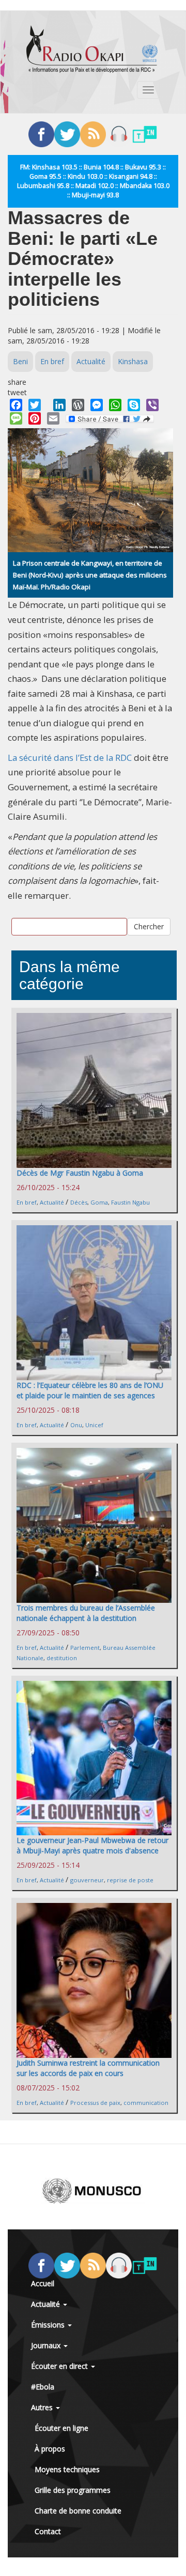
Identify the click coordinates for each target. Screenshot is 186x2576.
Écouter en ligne (61, 2428)
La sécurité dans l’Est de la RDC (70, 758)
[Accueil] (92, 49)
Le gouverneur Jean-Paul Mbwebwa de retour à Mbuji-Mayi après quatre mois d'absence (92, 1845)
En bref (52, 361)
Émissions (49, 2325)
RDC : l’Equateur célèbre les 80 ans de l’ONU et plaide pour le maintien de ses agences (90, 1390)
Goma (99, 1202)
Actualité (91, 361)
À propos (50, 2449)
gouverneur (87, 1880)
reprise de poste (130, 1880)
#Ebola (43, 2387)
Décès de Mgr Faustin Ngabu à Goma (80, 1173)
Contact (48, 2531)
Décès (79, 1202)
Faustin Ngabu (130, 1202)
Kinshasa (133, 361)
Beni (20, 361)
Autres (43, 2407)
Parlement (85, 1648)
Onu (76, 1425)
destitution (62, 1658)
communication (146, 2103)
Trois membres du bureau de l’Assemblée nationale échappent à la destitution (86, 1613)
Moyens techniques (67, 2469)
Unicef (94, 1425)
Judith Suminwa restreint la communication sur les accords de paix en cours (88, 2068)
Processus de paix (95, 2103)
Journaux (47, 2345)
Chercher (149, 926)
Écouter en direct (60, 2366)
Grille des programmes (73, 2490)
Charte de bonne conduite (78, 2511)
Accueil (43, 2283)
